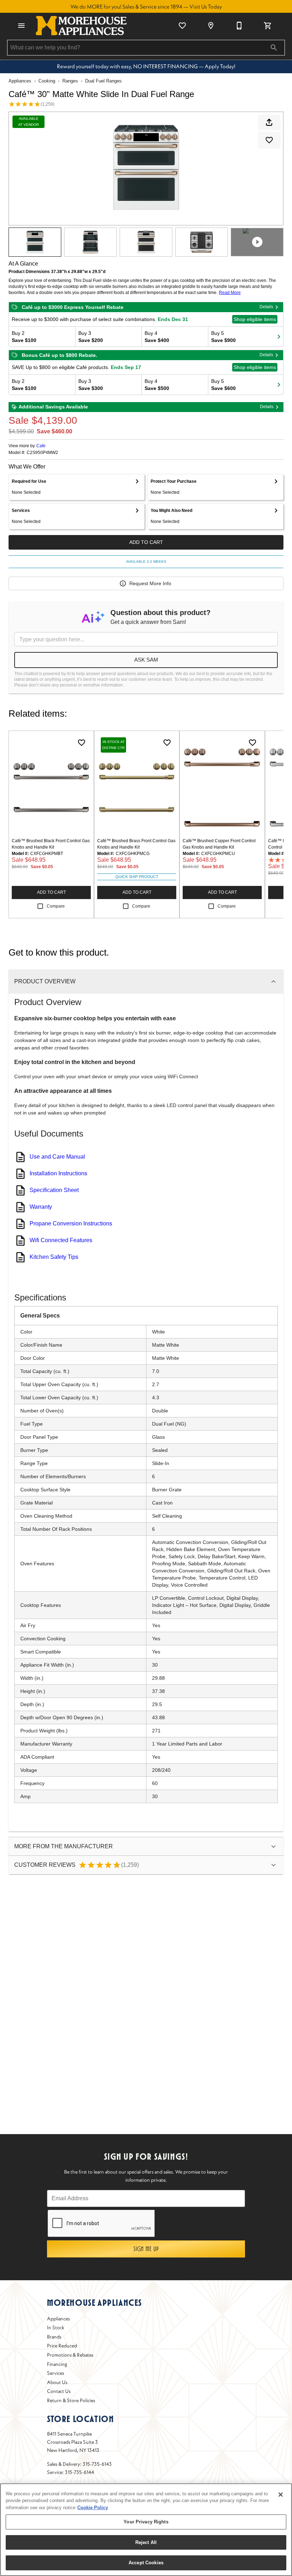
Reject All (146, 2542)
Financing (57, 2364)
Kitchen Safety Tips (54, 1257)
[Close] (281, 2495)
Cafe (41, 446)
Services (56, 2373)
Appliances (20, 81)
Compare (56, 906)
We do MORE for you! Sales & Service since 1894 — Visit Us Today (146, 7)
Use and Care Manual (57, 1157)
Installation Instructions (58, 1173)
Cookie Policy (93, 2508)
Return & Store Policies (71, 2400)
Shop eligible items (255, 319)
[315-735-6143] (239, 26)
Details (266, 307)
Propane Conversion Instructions (71, 1223)
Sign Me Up (146, 2249)
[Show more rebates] (279, 337)
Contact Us (59, 2391)
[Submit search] (274, 48)
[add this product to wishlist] (269, 140)
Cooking (47, 81)
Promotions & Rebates (70, 2355)
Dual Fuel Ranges (103, 81)
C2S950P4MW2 (42, 453)
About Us (57, 2382)
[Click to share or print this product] (269, 122)
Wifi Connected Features (61, 1240)
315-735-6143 (97, 2464)
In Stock (56, 2328)
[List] (182, 26)
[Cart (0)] (268, 26)
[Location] (211, 26)
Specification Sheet (54, 1190)
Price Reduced (62, 2346)
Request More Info (150, 583)
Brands (54, 2337)
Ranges (70, 81)
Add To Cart (146, 542)
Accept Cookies (146, 2563)
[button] (21, 26)
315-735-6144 (79, 2472)
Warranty (41, 1207)
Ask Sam (146, 660)
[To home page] (81, 26)
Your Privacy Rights (146, 2522)
